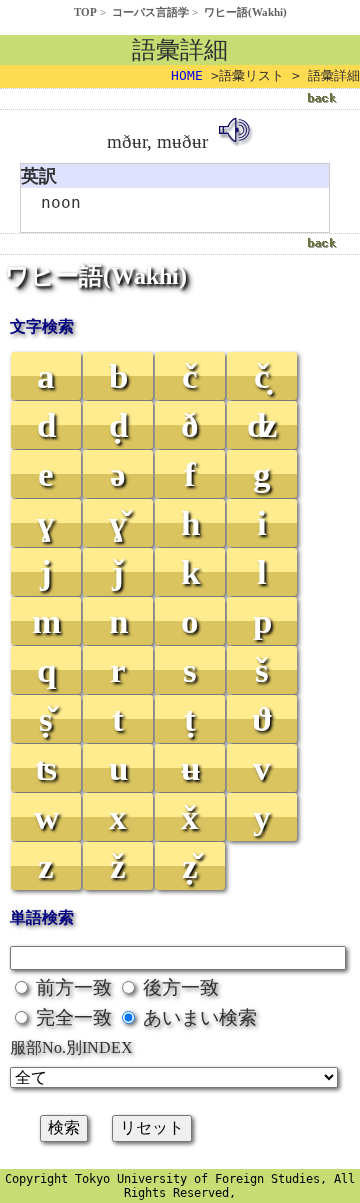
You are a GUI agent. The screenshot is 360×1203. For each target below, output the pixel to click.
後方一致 (181, 987)
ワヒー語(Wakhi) (245, 12)
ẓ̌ (190, 866)
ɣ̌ (118, 523)
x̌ (190, 817)
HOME (187, 75)
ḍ (118, 425)
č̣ (262, 376)
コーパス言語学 (150, 12)
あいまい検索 (200, 1017)
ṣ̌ (46, 719)
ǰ (118, 572)
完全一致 (74, 1017)
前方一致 (74, 987)
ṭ (190, 719)
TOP (85, 12)
